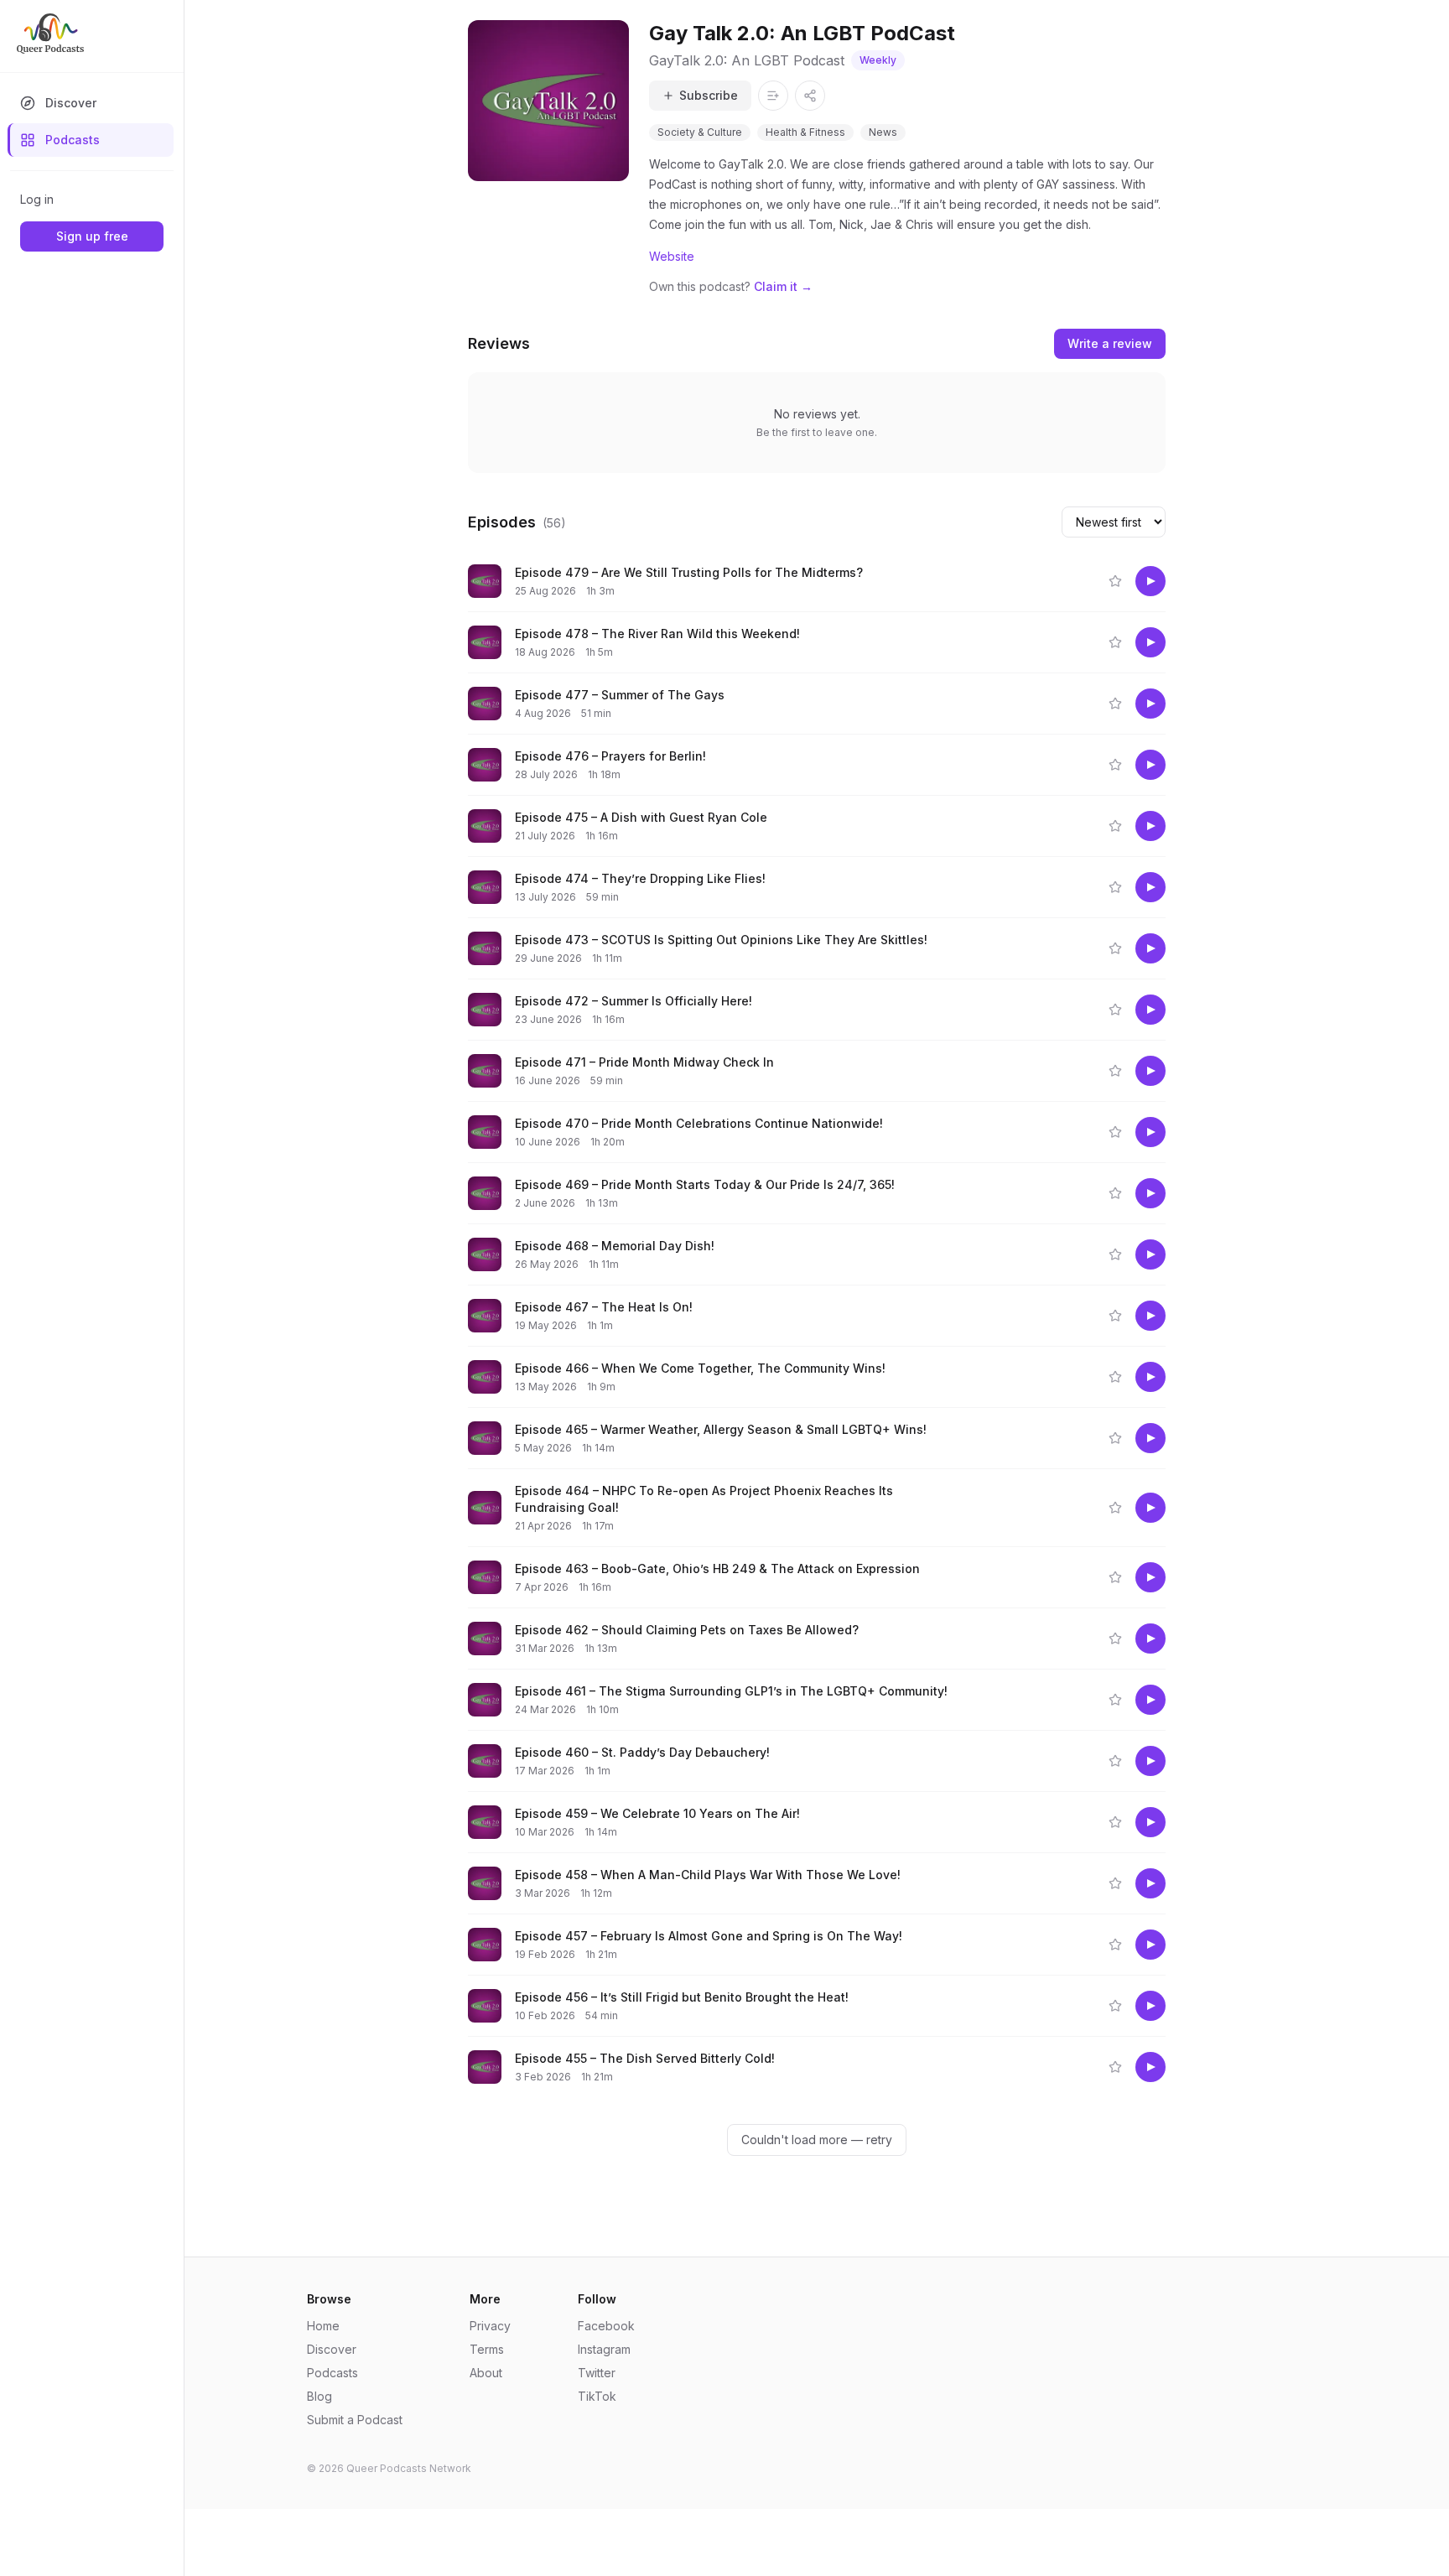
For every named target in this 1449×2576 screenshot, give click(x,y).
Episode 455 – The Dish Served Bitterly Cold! (645, 2058)
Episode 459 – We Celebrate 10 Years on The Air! (657, 1813)
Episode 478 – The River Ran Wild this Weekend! (657, 634)
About (486, 2373)
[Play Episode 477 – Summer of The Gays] (1150, 704)
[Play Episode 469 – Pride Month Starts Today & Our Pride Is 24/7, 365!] (1150, 1193)
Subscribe (709, 95)
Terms (487, 2349)
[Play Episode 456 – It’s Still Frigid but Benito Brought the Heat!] (1150, 2006)
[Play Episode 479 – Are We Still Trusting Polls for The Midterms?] (1150, 581)
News (883, 132)
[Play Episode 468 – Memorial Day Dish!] (1150, 1254)
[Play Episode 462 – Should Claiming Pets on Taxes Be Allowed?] (1150, 1639)
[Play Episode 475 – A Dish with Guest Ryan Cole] (1150, 826)
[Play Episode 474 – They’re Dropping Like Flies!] (1150, 887)
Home (323, 2326)
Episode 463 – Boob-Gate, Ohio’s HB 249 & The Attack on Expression (717, 1568)
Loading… (827, 2140)
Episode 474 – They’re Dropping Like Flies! (640, 878)
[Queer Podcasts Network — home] (50, 34)
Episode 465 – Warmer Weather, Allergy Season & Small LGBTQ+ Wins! (721, 1429)
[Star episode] (1115, 581)
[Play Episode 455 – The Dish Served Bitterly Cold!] (1150, 2067)
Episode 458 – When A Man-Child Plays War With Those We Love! (708, 1875)
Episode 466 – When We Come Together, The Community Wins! (700, 1368)
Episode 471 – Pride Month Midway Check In (644, 1062)
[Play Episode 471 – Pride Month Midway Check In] (1150, 1071)
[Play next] (986, 581)
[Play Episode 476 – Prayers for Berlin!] (1150, 765)
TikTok (597, 2396)
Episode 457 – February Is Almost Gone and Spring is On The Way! (709, 1936)
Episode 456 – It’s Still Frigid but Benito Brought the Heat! (682, 1997)
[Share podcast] (810, 96)
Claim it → (783, 286)
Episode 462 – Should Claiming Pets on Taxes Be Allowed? (687, 1630)
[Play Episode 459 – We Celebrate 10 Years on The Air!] (1150, 1822)
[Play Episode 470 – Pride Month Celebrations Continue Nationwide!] (1150, 1132)
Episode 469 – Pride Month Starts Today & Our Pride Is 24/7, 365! (705, 1184)
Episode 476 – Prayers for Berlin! (610, 756)
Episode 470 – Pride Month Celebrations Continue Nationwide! (699, 1123)
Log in (37, 199)
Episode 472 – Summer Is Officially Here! (634, 1001)
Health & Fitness (805, 132)
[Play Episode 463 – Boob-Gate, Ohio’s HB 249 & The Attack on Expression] (1150, 1577)
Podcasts (73, 140)
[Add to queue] (1018, 581)
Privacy (490, 2326)
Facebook (606, 2326)
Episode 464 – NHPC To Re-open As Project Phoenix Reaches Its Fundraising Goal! (704, 1499)
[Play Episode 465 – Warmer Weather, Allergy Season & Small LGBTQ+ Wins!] (1150, 1438)
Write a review (1110, 343)
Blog (319, 2396)
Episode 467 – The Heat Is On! (604, 1307)
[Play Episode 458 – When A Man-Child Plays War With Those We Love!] (1150, 1883)
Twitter (597, 2373)
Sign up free (92, 236)
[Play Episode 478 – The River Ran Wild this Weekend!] (1150, 642)
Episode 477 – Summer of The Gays (620, 695)
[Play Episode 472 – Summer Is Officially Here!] (1150, 1010)
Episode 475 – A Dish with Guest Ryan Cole (641, 817)
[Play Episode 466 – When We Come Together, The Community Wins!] (1150, 1377)
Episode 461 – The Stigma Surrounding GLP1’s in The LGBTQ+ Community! (731, 1691)
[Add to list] (773, 96)
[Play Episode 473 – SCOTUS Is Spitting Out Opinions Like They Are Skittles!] (1150, 948)
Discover (71, 103)
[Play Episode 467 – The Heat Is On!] (1150, 1316)
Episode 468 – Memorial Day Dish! (615, 1246)
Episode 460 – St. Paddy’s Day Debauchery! (642, 1752)
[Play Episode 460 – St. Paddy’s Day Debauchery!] (1150, 1761)
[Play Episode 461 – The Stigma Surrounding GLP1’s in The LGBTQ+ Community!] (1150, 1700)
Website (672, 256)
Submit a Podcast (355, 2420)
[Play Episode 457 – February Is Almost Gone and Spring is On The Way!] (1150, 1945)
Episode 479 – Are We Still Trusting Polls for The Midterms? (689, 572)
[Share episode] (1050, 581)
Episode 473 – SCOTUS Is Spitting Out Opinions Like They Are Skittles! (721, 940)
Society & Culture (700, 132)
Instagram (604, 2349)
